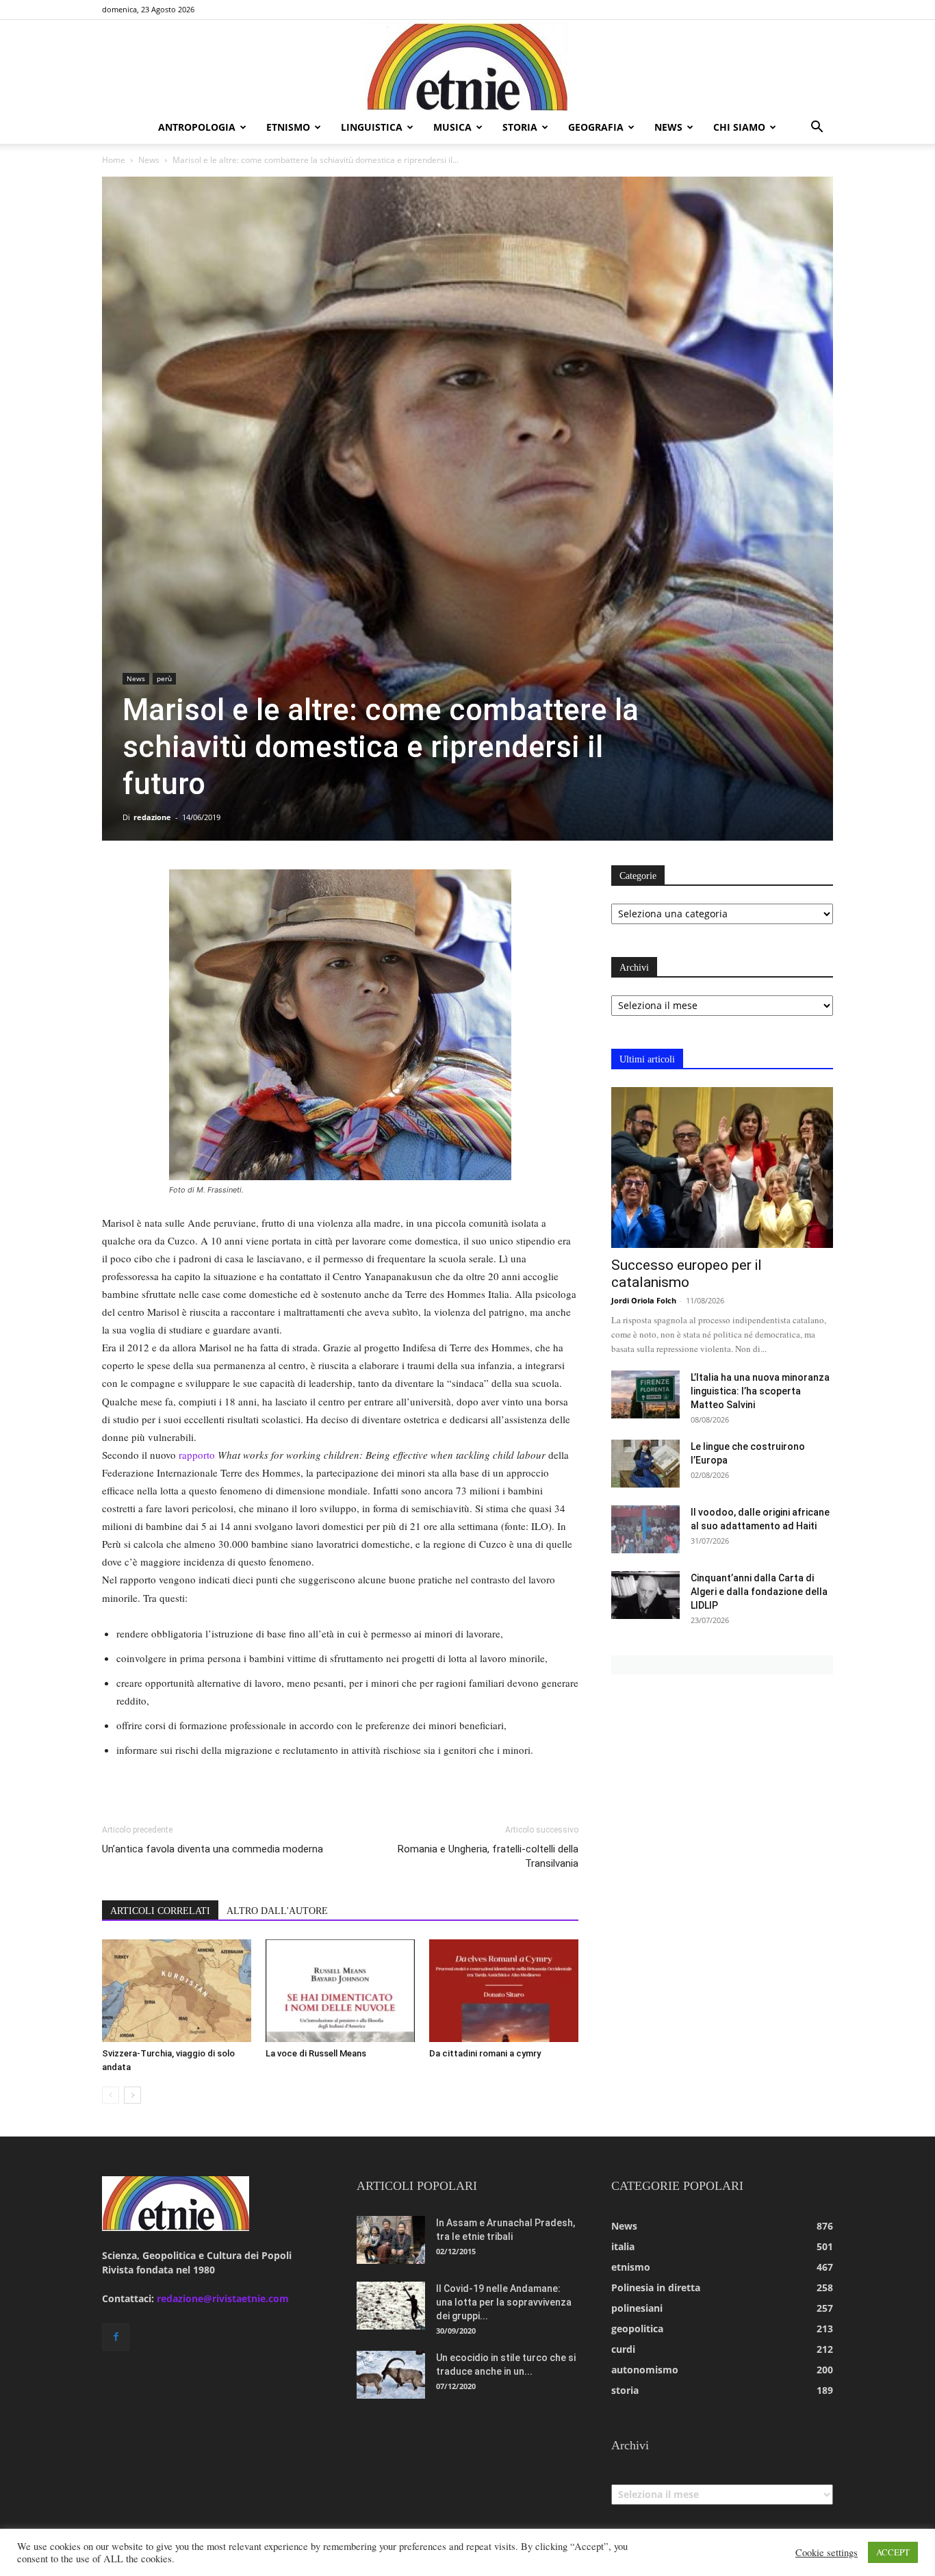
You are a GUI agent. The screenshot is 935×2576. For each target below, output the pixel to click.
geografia (596, 127)
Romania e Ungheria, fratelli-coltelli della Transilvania (488, 1856)
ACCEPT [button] (893, 2552)
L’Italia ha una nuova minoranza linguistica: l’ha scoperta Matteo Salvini (760, 1391)
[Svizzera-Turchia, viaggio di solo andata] (177, 1991)
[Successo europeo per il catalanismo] (722, 1168)
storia (520, 127)
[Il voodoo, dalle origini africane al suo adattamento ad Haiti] (645, 1529)
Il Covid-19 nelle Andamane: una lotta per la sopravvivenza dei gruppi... (504, 2302)
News (149, 160)
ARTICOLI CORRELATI (160, 1911)
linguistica (372, 127)
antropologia (197, 127)
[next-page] (132, 2095)
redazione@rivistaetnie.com (223, 2298)
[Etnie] (467, 66)
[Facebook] (116, 2337)
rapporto (197, 1455)
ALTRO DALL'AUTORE (277, 1911)
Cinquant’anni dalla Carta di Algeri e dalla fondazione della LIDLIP (759, 1592)
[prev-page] (111, 2095)
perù (164, 678)
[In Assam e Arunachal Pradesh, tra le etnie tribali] (391, 2240)
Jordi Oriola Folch (644, 1300)
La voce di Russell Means (316, 2053)
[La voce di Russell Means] (340, 1991)
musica (452, 127)
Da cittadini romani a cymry (485, 2053)
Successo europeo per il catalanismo (687, 1274)
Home (114, 160)
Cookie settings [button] (827, 2553)
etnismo (288, 127)
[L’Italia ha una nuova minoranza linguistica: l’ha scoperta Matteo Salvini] (645, 1394)
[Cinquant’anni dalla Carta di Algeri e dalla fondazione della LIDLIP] (645, 1595)
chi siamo (739, 127)
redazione (152, 817)
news (668, 127)
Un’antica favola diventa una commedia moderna (213, 1849)
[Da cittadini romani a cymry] (504, 1991)
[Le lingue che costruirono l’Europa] (645, 1464)
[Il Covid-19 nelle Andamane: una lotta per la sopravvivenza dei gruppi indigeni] (391, 2306)
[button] (817, 128)
